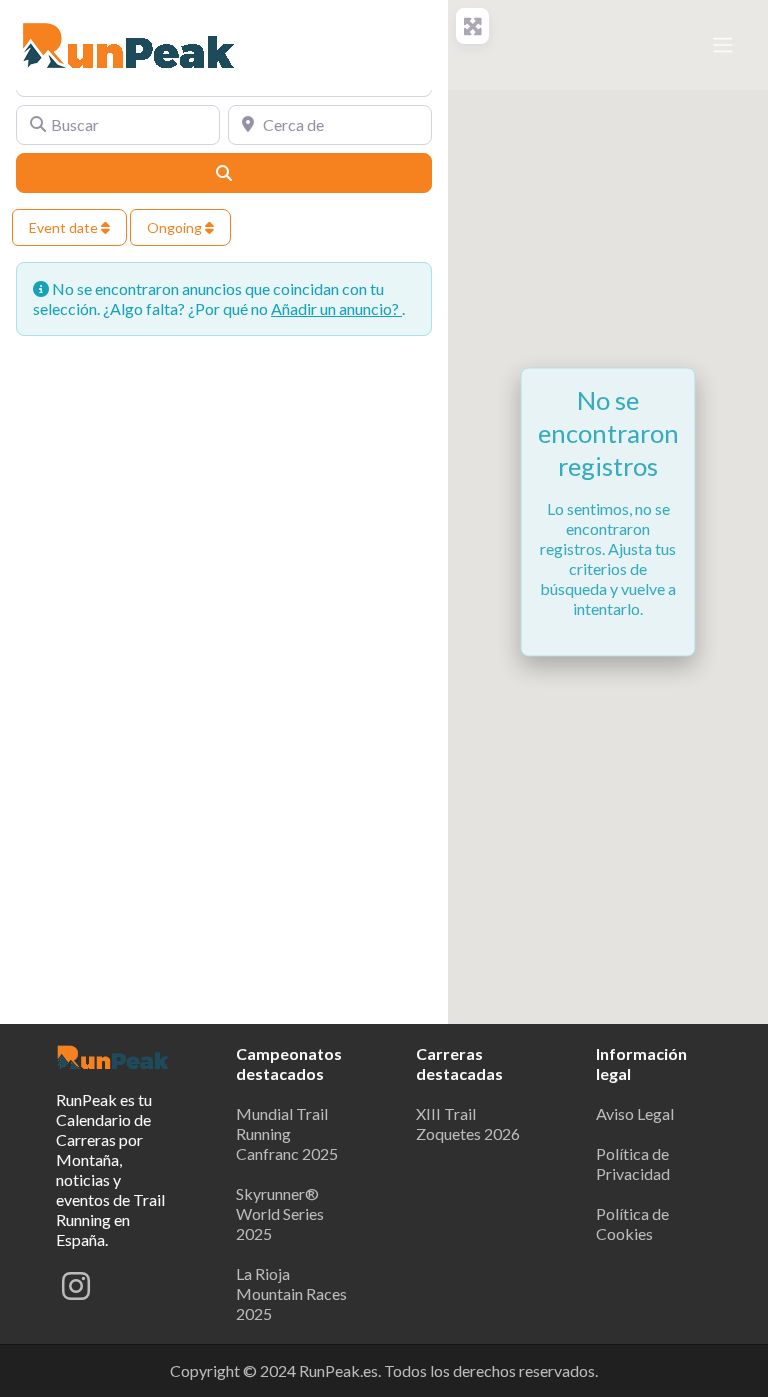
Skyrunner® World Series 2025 (280, 1213)
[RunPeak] (130, 42)
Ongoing (176, 227)
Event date (65, 227)
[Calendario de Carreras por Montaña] (114, 1054)
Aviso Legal (635, 1113)
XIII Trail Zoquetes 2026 (468, 1123)
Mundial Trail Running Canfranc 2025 (287, 1133)
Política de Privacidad (633, 1163)
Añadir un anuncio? (336, 308)
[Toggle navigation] (723, 45)
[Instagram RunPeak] (76, 1291)
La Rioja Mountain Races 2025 (291, 1293)
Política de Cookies (632, 1223)
